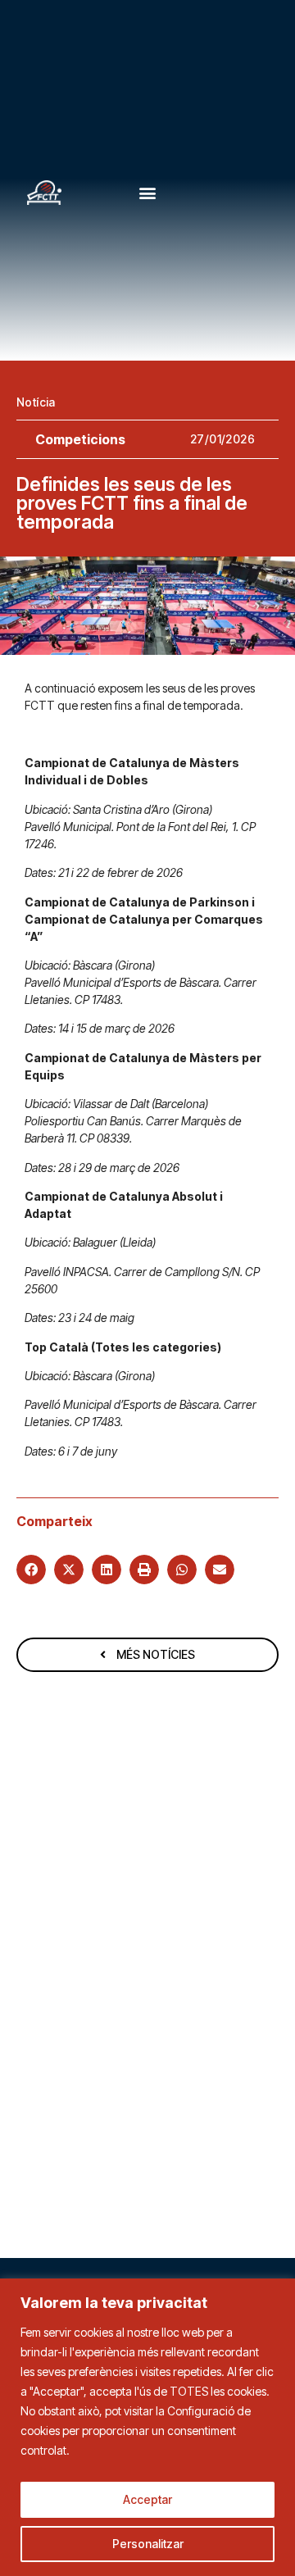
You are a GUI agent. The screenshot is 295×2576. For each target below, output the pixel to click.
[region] (147, 2427)
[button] (148, 193)
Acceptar (147, 2499)
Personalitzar (148, 2544)
